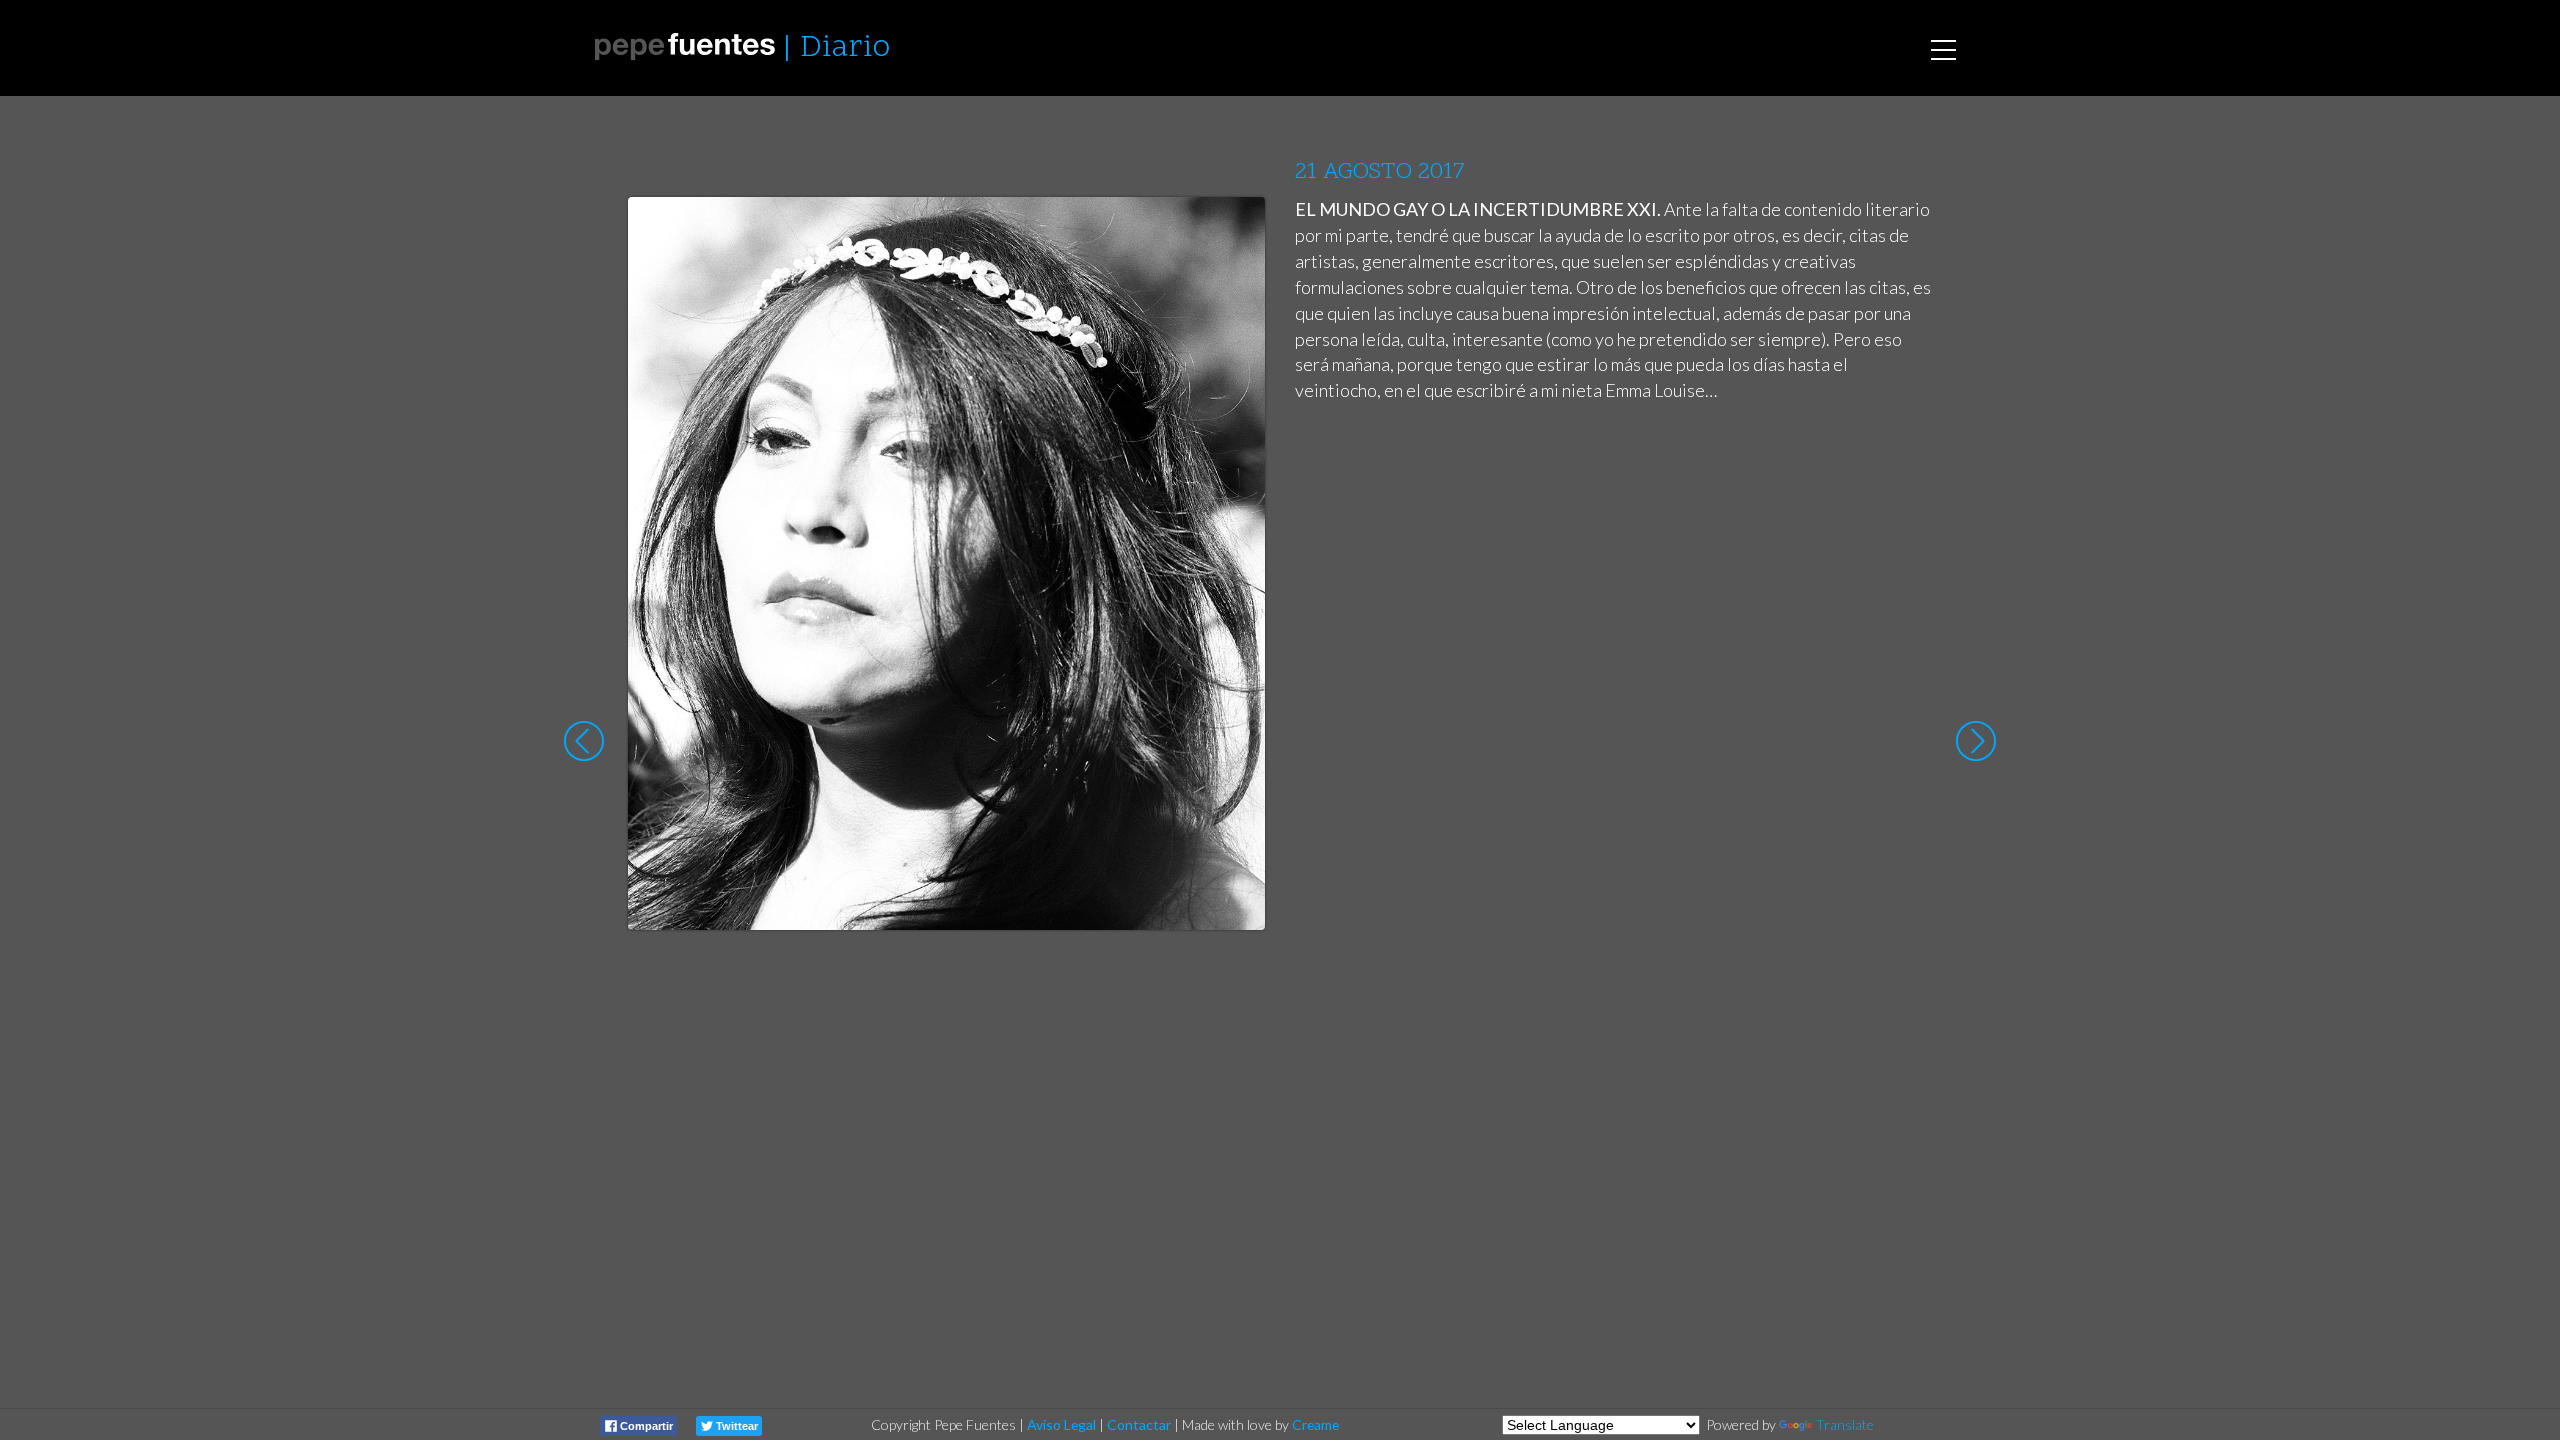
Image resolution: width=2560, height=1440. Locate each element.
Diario (845, 48)
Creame (1315, 1424)
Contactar (1139, 1424)
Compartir (645, 1426)
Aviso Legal (1061, 1424)
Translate (1845, 1424)
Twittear (735, 1426)
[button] (1234, 231)
